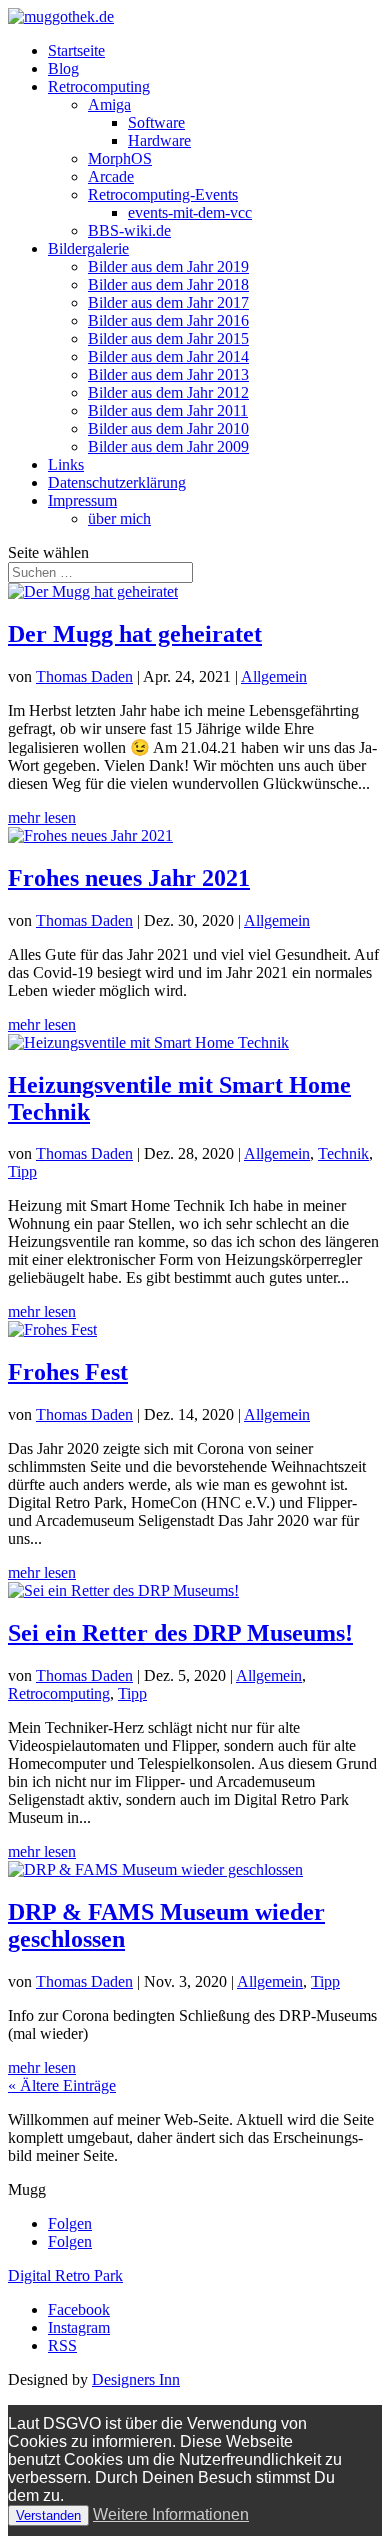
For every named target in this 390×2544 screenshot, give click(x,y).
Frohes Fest (68, 1372)
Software (156, 122)
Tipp (22, 1171)
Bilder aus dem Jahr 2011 (168, 410)
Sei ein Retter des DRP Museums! (180, 1633)
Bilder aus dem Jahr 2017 (168, 302)
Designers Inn (136, 2379)
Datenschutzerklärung (117, 482)
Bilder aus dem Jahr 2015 (168, 338)
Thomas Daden (84, 676)
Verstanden (48, 2515)
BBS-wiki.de (129, 230)
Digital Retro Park (65, 2275)
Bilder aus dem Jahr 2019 (168, 266)
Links (66, 464)
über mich (119, 518)
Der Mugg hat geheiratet (135, 634)
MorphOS (120, 158)
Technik (343, 1153)
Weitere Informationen (171, 2514)
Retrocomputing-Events (163, 194)
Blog (63, 68)
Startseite (76, 50)
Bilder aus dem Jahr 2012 (168, 392)
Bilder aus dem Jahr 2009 (168, 446)
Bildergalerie (88, 248)
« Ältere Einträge (62, 2085)
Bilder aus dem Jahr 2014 (168, 356)
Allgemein (274, 676)
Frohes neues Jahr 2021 (129, 878)
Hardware (159, 140)
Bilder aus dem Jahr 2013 (168, 374)
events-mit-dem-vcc (190, 212)
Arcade (111, 176)
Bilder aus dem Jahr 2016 (168, 320)
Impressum (82, 500)
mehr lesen (42, 817)
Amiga (109, 104)
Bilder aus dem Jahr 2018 (168, 284)
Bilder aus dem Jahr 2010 (168, 428)
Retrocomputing (99, 86)
